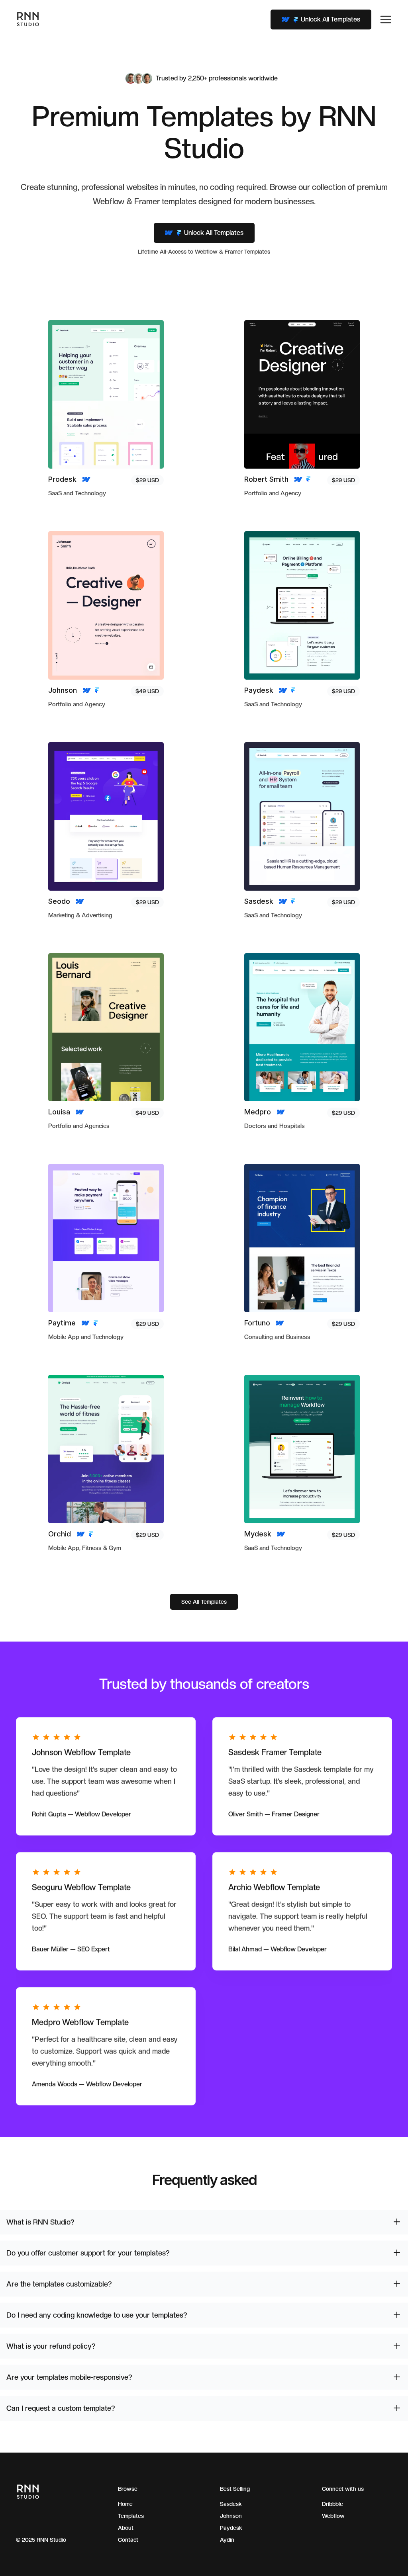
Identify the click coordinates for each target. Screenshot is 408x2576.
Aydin (227, 2540)
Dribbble (332, 2504)
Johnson (231, 2516)
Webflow (333, 2516)
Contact (128, 2540)
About (126, 2528)
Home (125, 2504)
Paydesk (231, 2528)
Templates (131, 2516)
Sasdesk (231, 2504)
